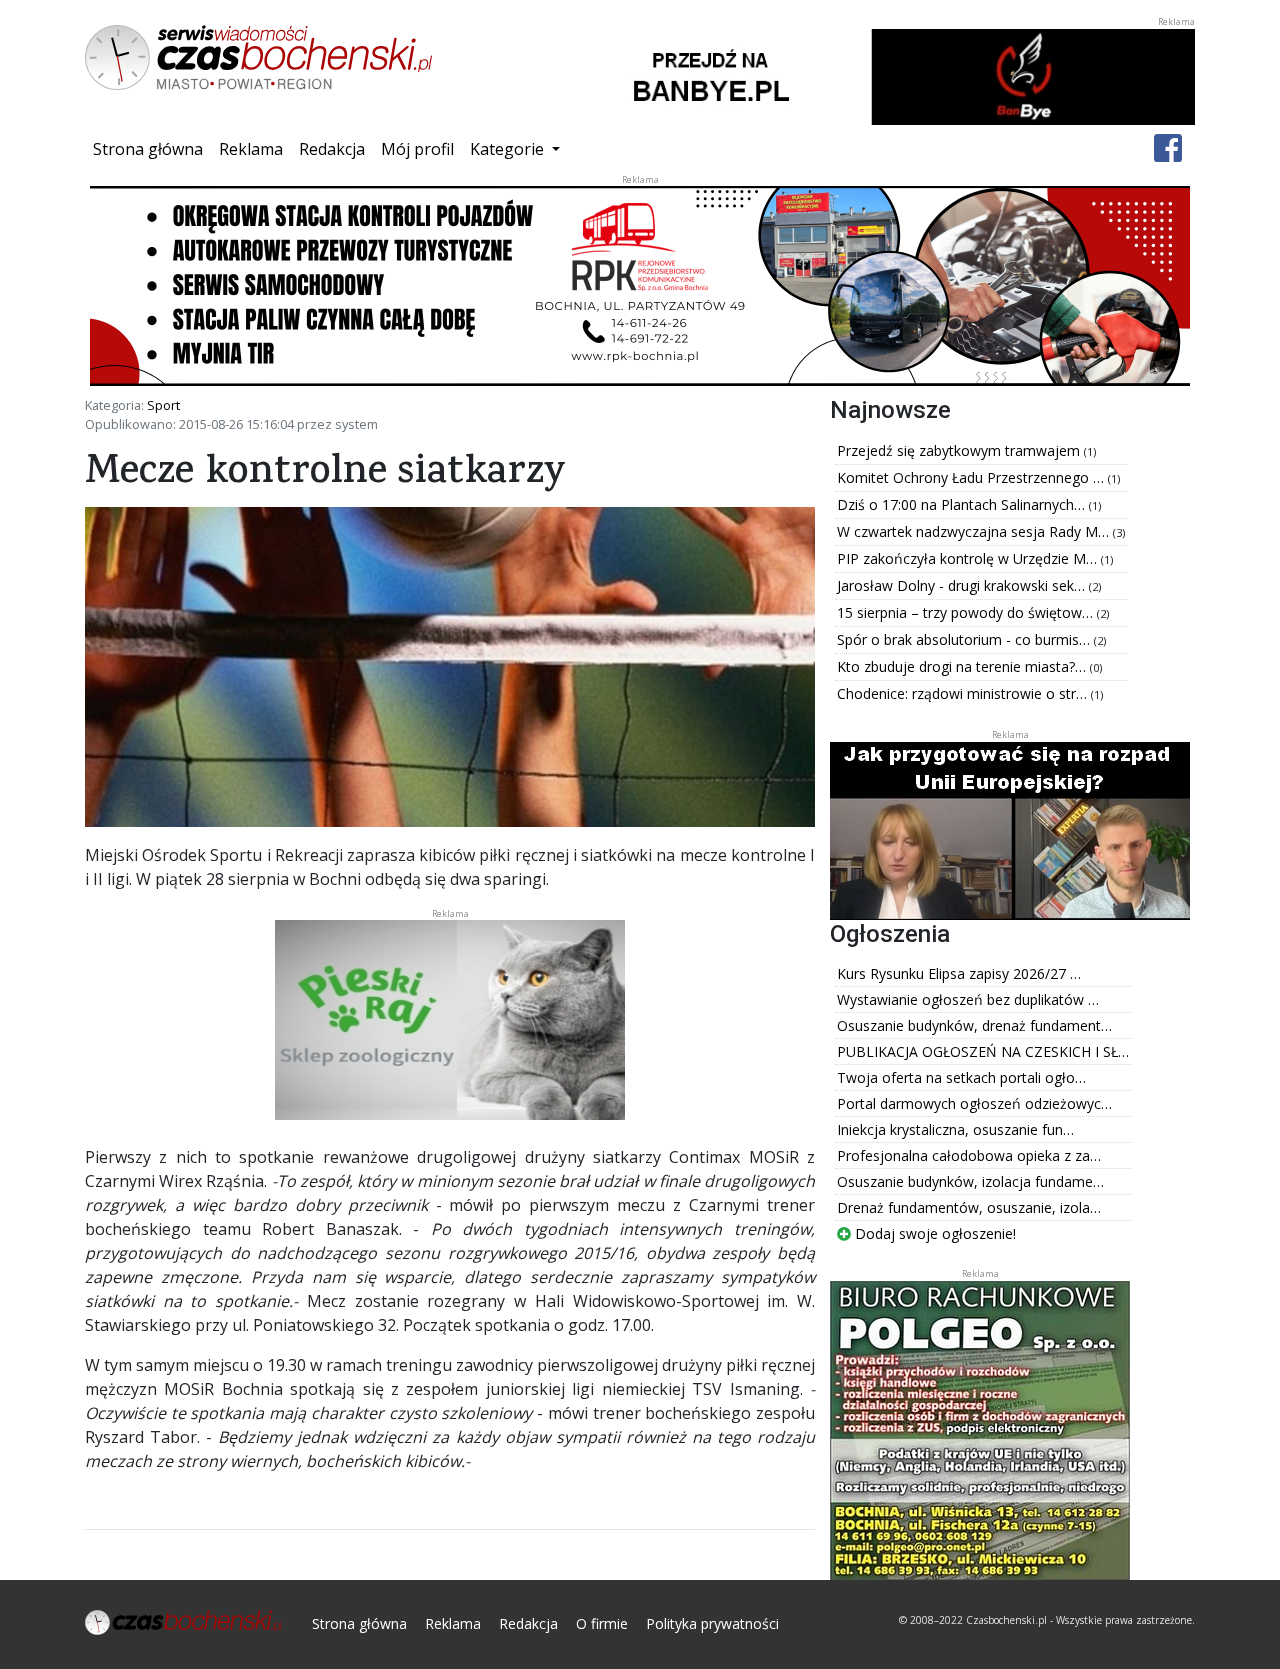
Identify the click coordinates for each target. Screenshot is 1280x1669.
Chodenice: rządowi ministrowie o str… (964, 693)
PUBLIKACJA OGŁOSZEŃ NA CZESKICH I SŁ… (983, 1051)
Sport (163, 405)
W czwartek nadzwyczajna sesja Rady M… (975, 531)
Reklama (251, 149)
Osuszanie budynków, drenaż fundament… (974, 1025)
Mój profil (417, 149)
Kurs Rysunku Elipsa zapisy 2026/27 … (959, 973)
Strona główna (152, 148)
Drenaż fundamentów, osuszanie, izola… (969, 1207)
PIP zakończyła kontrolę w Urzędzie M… (969, 558)
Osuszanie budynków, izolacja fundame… (970, 1181)
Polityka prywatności (712, 1623)
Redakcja (332, 149)
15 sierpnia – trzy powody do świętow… (967, 612)
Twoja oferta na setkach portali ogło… (961, 1077)
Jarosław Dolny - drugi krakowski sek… (963, 585)
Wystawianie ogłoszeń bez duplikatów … (968, 999)
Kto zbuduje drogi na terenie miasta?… (963, 666)
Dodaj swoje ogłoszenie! (933, 1233)
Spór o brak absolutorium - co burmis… (965, 639)
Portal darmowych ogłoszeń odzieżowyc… (974, 1103)
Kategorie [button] (509, 149)
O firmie (602, 1623)
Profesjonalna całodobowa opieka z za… (969, 1155)
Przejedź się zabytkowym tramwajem (960, 450)
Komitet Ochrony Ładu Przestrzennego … (972, 477)
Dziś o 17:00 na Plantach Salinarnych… (963, 504)
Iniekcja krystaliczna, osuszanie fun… (955, 1129)
